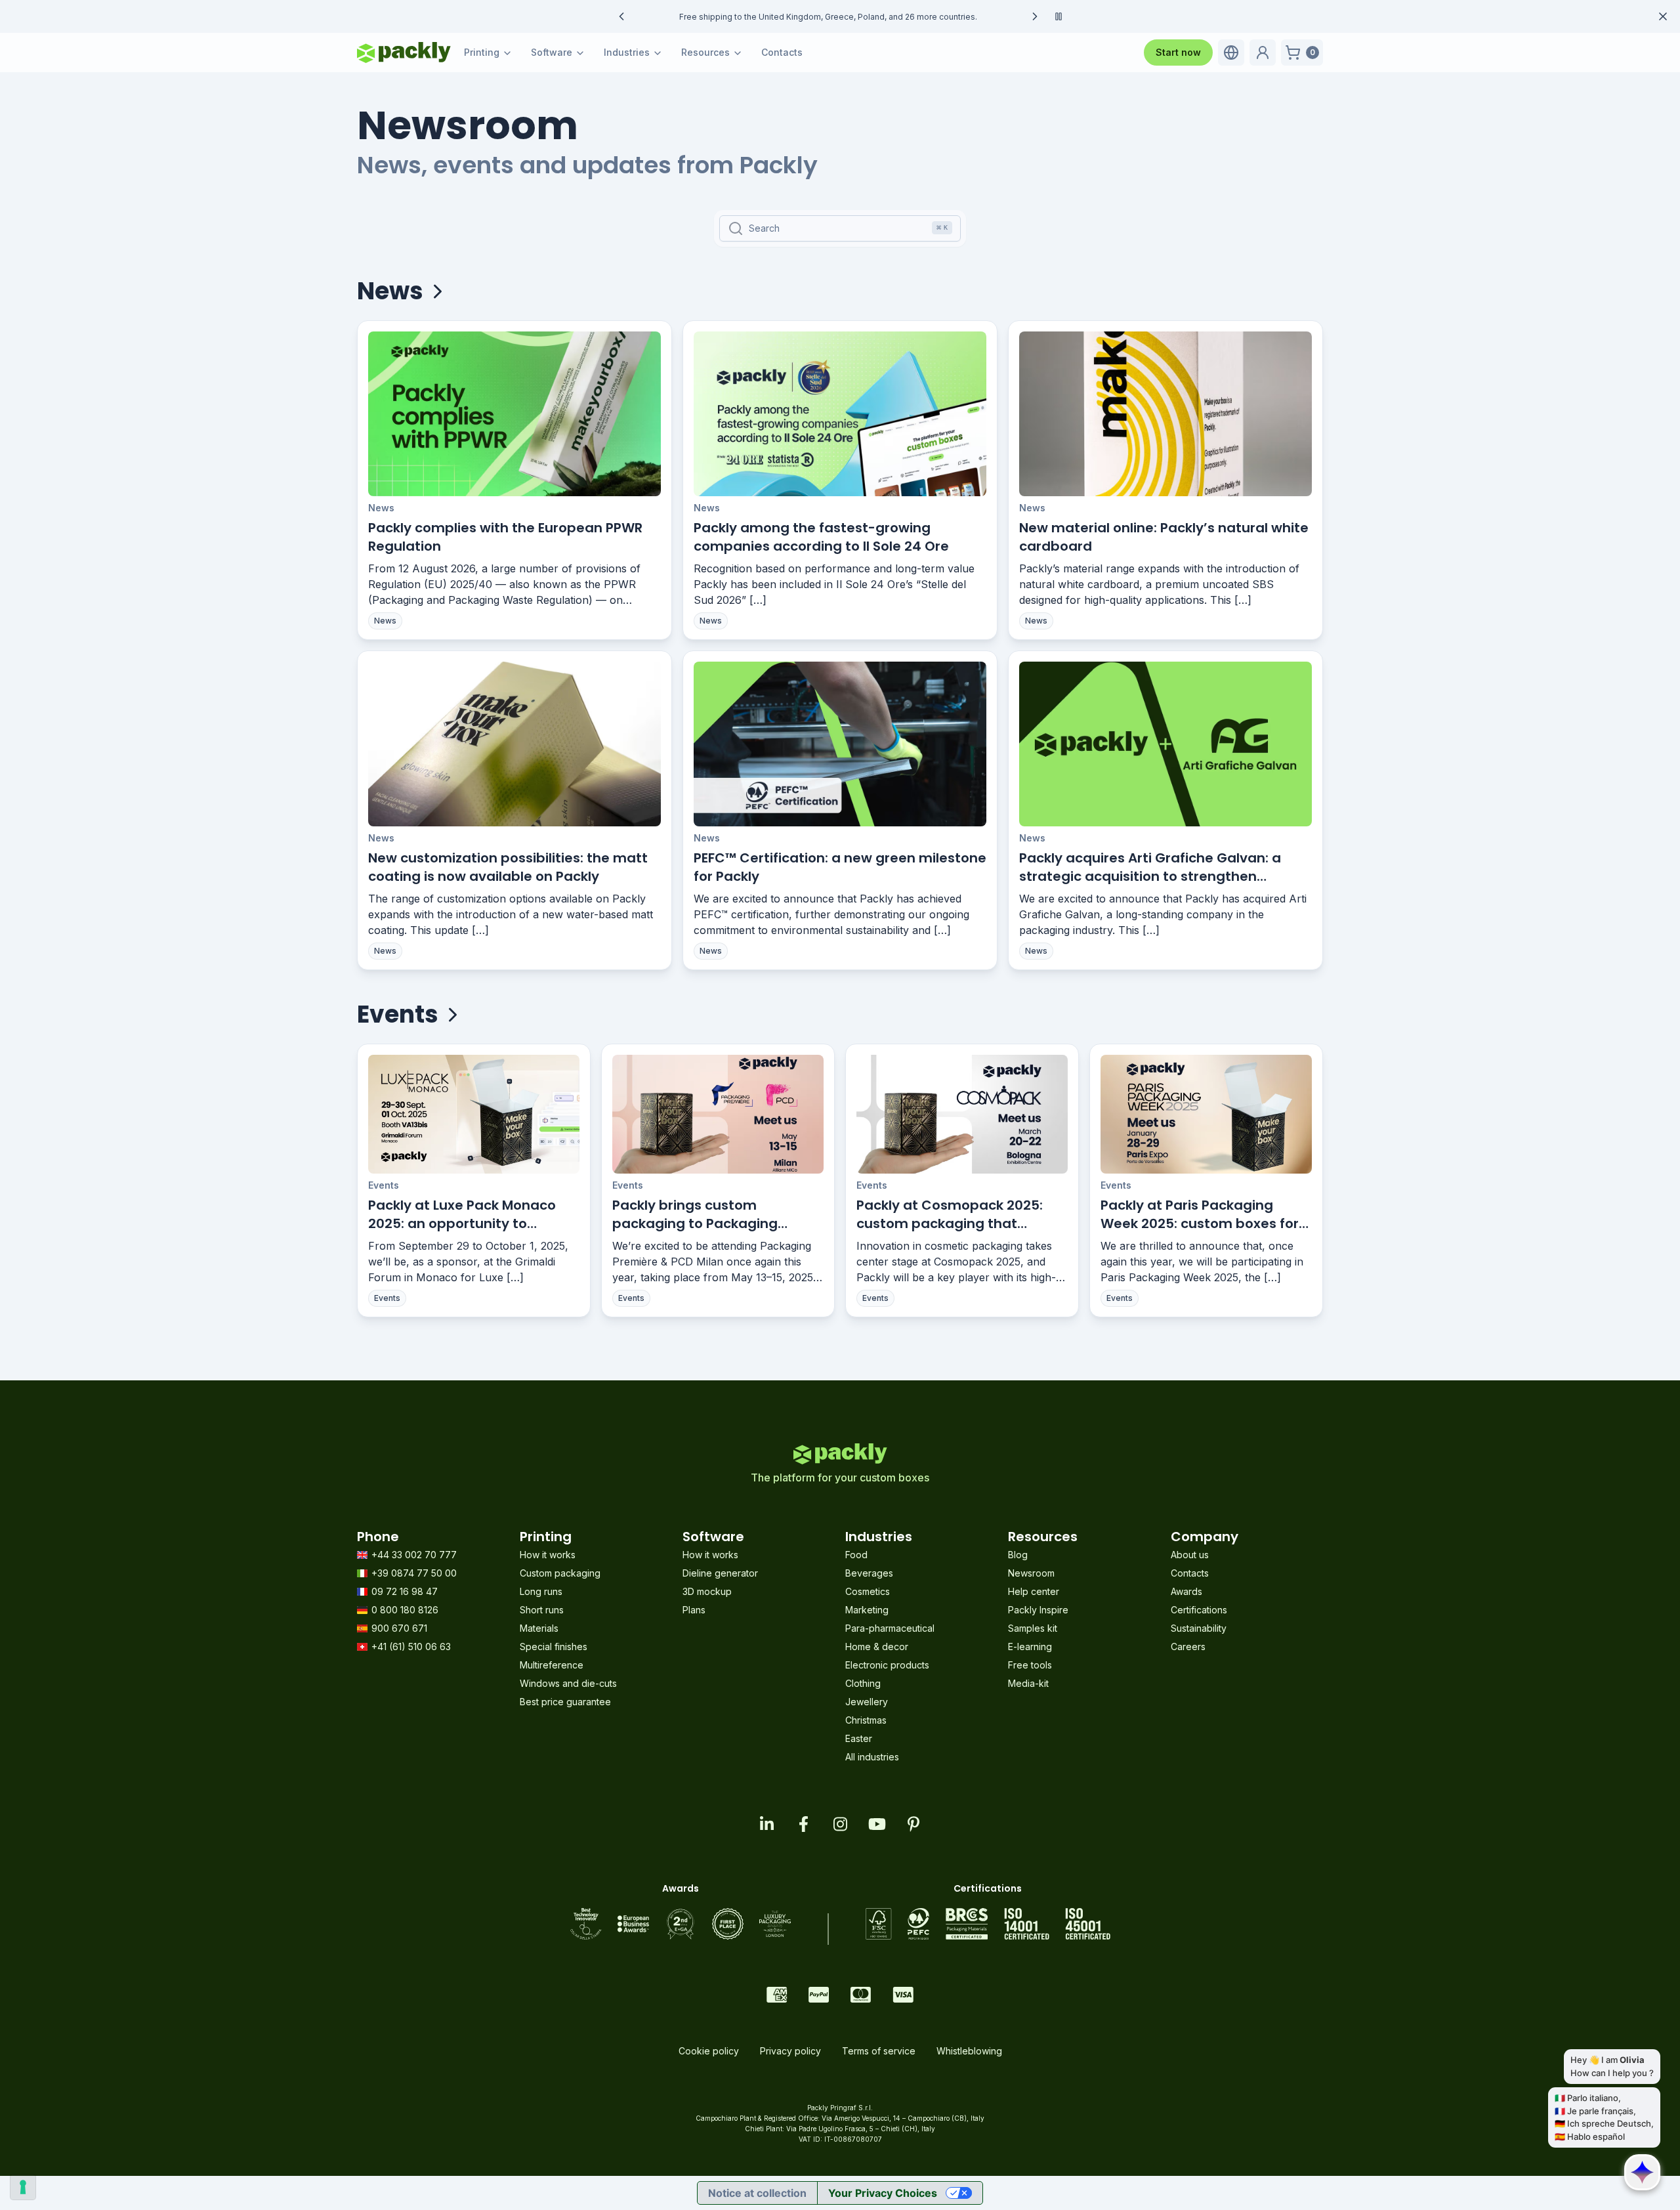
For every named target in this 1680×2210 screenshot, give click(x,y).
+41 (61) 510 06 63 (411, 1647)
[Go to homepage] (404, 53)
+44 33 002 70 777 (414, 1555)
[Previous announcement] (621, 16)
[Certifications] (988, 1924)
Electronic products (887, 1665)
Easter (859, 1738)
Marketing (867, 1610)
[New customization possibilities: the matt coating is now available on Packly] (514, 744)
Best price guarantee (565, 1702)
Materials (539, 1628)
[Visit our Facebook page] (803, 1824)
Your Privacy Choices (883, 2193)
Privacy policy (790, 2051)
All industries (872, 1757)
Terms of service (879, 2051)
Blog (1018, 1555)
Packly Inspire (1038, 1610)
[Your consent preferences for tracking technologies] (23, 2187)
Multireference (552, 1665)
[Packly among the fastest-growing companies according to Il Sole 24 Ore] (840, 414)
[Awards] (681, 1924)
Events (384, 1185)
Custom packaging (560, 1573)
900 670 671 (399, 1628)
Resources (705, 52)
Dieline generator (720, 1573)
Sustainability (1199, 1628)
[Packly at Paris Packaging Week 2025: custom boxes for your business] (1206, 1114)
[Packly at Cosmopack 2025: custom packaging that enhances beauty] (962, 1114)
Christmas (866, 1720)
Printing (482, 52)
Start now (1178, 52)
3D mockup (707, 1591)
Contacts (782, 52)
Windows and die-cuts (568, 1683)
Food (856, 1555)
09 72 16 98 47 (405, 1591)
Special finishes (554, 1647)
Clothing (863, 1683)
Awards (1186, 1591)
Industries (627, 52)
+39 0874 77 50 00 (414, 1573)
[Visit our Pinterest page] (913, 1824)
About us (1190, 1555)
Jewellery (867, 1702)
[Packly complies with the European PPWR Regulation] (514, 414)
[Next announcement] (1035, 16)
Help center (1034, 1591)
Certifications (1199, 1610)
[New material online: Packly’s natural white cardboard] (1165, 414)
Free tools (1030, 1665)
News (381, 508)
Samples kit (1033, 1628)
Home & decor (877, 1647)
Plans (694, 1610)
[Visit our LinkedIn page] (766, 1824)
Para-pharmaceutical (890, 1628)
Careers (1188, 1647)
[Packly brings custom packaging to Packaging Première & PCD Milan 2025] (718, 1114)
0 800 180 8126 (405, 1610)
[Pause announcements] (1059, 16)
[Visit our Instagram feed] (840, 1824)
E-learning (1030, 1647)
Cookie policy (709, 2051)
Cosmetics (868, 1591)
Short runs (542, 1610)
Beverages (869, 1573)
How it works (548, 1555)
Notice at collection (757, 2193)
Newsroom (1031, 1573)
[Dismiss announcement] (1663, 16)
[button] (1231, 53)
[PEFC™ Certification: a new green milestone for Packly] (840, 744)
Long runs (541, 1591)
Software (552, 52)
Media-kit (1028, 1683)
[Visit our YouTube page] (877, 1824)
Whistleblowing (969, 2051)
